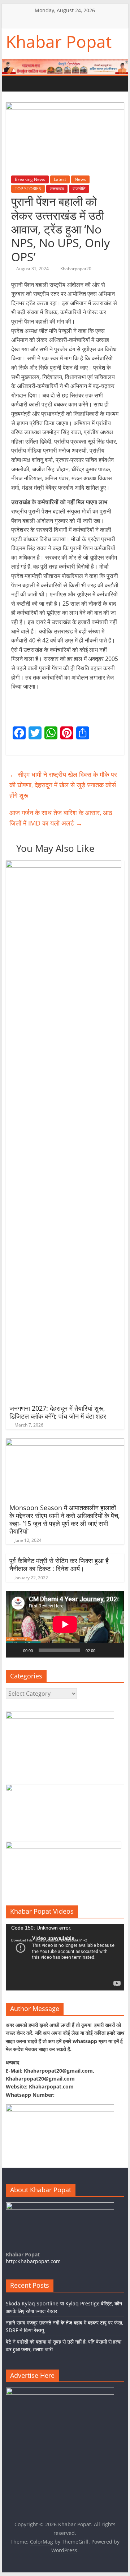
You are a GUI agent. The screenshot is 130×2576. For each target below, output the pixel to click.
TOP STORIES (28, 189)
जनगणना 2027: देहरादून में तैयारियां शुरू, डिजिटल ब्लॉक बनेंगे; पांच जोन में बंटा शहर (58, 1412)
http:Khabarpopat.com (33, 2261)
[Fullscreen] (115, 1650)
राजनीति (79, 189)
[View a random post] (57, 84)
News (80, 179)
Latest (60, 179)
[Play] (15, 1650)
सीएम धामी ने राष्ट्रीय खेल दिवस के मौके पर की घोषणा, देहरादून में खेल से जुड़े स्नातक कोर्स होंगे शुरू (63, 785)
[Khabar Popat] (13, 84)
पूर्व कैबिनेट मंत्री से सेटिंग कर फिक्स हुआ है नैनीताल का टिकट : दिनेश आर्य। (59, 1565)
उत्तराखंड (57, 189)
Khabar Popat (59, 41)
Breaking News (30, 179)
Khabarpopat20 (76, 269)
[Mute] (103, 1650)
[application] (65, 1624)
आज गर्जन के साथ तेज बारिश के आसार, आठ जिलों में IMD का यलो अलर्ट (61, 818)
